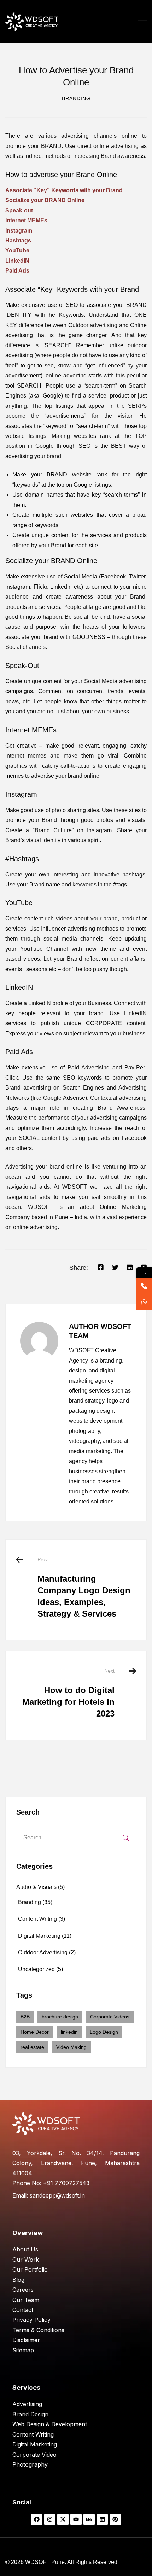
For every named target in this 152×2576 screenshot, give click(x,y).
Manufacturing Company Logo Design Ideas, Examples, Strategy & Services (84, 1587)
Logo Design (104, 2032)
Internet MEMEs (26, 220)
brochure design (60, 2017)
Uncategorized (40, 1969)
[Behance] (89, 2519)
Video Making (71, 2047)
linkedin (69, 2032)
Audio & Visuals (40, 1887)
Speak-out (19, 210)
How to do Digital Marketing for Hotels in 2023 (68, 1693)
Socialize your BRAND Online (45, 200)
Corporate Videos (110, 2017)
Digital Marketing (45, 1936)
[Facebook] (101, 1268)
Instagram (19, 231)
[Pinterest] (115, 2519)
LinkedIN (17, 261)
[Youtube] (76, 2519)
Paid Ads (17, 271)
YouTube (17, 250)
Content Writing (42, 1919)
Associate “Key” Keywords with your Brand (64, 190)
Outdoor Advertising (47, 1952)
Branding (76, 98)
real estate (32, 2047)
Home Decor (35, 2032)
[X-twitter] (63, 2519)
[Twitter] (115, 1268)
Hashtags (18, 241)
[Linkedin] (130, 1268)
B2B (25, 2017)
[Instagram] (50, 2519)
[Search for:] (76, 1837)
